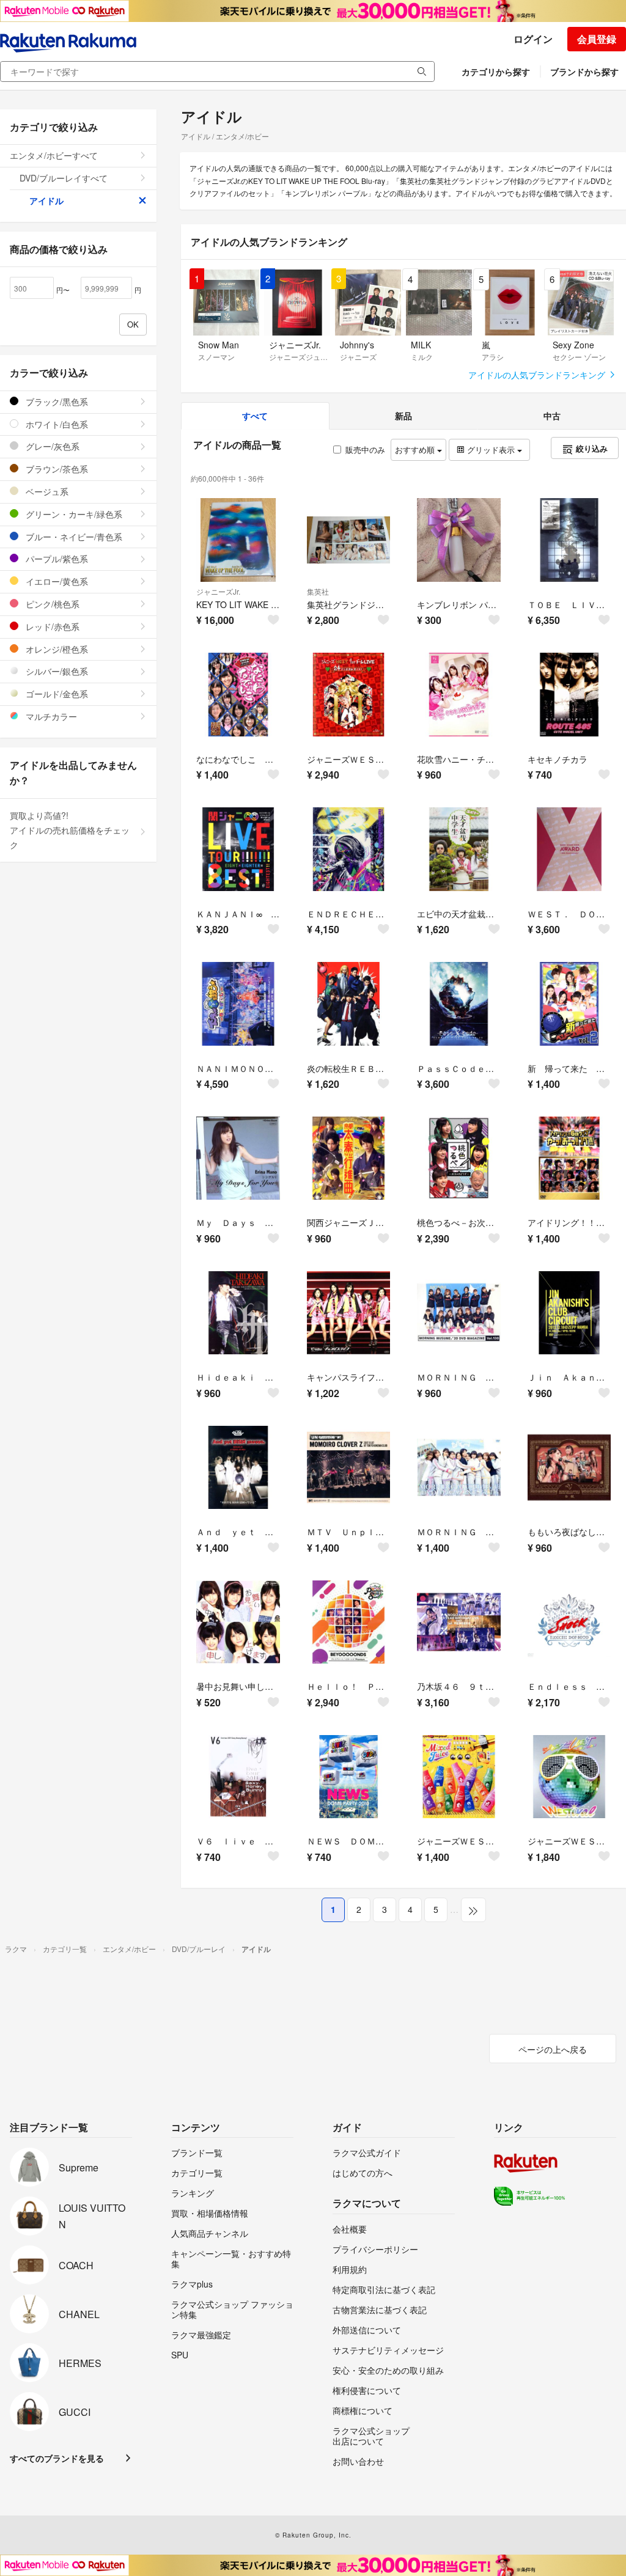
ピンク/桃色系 (51, 604)
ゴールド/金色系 (56, 694)
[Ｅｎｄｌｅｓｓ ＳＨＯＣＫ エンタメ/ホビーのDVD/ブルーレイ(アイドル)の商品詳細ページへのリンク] (569, 1622)
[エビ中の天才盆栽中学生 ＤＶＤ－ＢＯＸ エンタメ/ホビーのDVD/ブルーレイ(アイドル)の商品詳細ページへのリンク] (459, 849)
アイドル (46, 200)
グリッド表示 (491, 450)
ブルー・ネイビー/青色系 (73, 537)
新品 (403, 416)
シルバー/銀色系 (56, 671)
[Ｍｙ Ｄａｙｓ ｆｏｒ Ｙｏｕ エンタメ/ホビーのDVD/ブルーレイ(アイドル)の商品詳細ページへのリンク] (238, 1158)
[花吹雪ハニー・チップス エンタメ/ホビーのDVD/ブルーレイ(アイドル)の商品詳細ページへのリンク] (459, 695)
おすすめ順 (416, 450)
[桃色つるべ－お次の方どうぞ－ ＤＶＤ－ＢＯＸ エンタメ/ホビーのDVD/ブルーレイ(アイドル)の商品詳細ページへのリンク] (459, 1158)
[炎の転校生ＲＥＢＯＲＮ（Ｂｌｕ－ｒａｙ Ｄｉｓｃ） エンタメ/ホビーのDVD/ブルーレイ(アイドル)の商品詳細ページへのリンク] (349, 1004)
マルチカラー (50, 716)
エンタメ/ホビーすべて (54, 155)
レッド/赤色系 (51, 626)
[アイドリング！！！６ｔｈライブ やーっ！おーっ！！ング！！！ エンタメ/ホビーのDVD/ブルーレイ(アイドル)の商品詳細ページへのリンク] (569, 1158)
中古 (552, 416)
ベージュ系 (46, 491)
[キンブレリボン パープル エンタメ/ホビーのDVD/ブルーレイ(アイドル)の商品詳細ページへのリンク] (459, 540)
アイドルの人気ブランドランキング (538, 375)
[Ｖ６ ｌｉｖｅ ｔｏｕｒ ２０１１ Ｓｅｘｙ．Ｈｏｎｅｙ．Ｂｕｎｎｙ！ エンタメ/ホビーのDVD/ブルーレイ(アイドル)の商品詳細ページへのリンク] (238, 1777)
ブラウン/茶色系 (56, 469)
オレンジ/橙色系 (56, 649)
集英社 (318, 591)
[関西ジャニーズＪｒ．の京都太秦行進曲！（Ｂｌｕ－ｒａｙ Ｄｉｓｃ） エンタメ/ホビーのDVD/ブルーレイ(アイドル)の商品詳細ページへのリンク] (349, 1158)
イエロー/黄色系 (56, 581)
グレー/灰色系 (51, 446)
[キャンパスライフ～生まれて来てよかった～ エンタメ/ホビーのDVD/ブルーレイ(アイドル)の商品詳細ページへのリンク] (349, 1313)
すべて (255, 416)
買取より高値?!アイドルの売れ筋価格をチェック (70, 830)
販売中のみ (365, 450)
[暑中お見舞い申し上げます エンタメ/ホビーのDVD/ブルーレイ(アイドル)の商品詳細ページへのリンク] (238, 1622)
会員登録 (597, 39)
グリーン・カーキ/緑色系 (73, 514)
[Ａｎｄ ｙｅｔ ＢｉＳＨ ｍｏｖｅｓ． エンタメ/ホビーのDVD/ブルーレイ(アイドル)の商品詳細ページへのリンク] (238, 1468)
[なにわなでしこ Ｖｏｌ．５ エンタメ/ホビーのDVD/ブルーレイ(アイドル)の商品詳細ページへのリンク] (238, 695)
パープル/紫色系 (56, 559)
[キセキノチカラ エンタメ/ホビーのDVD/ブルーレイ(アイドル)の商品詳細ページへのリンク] (569, 695)
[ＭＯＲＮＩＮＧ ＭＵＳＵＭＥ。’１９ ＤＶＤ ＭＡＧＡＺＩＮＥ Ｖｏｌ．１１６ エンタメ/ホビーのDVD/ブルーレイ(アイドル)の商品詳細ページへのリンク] (459, 1468)
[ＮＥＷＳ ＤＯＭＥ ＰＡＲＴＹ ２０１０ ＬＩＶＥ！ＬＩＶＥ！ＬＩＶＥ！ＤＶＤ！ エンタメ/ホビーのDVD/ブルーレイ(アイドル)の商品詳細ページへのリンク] (349, 1777)
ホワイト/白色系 (56, 424)
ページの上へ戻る (553, 2049)
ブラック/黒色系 (56, 402)
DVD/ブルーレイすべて (64, 178)
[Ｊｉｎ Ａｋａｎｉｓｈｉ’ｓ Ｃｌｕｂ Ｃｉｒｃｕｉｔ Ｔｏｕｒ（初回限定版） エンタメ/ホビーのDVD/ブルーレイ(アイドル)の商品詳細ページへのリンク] (569, 1313)
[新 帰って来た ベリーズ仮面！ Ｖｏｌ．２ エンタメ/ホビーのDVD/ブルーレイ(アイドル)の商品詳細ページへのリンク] (569, 1004)
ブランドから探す (584, 72)
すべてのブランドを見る (57, 2458)
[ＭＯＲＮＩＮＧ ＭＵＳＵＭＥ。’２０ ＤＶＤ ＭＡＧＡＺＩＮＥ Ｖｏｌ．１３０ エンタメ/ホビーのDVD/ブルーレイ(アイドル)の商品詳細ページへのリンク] (459, 1313)
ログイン (533, 39)
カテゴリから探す (496, 72)
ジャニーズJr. (218, 591)
